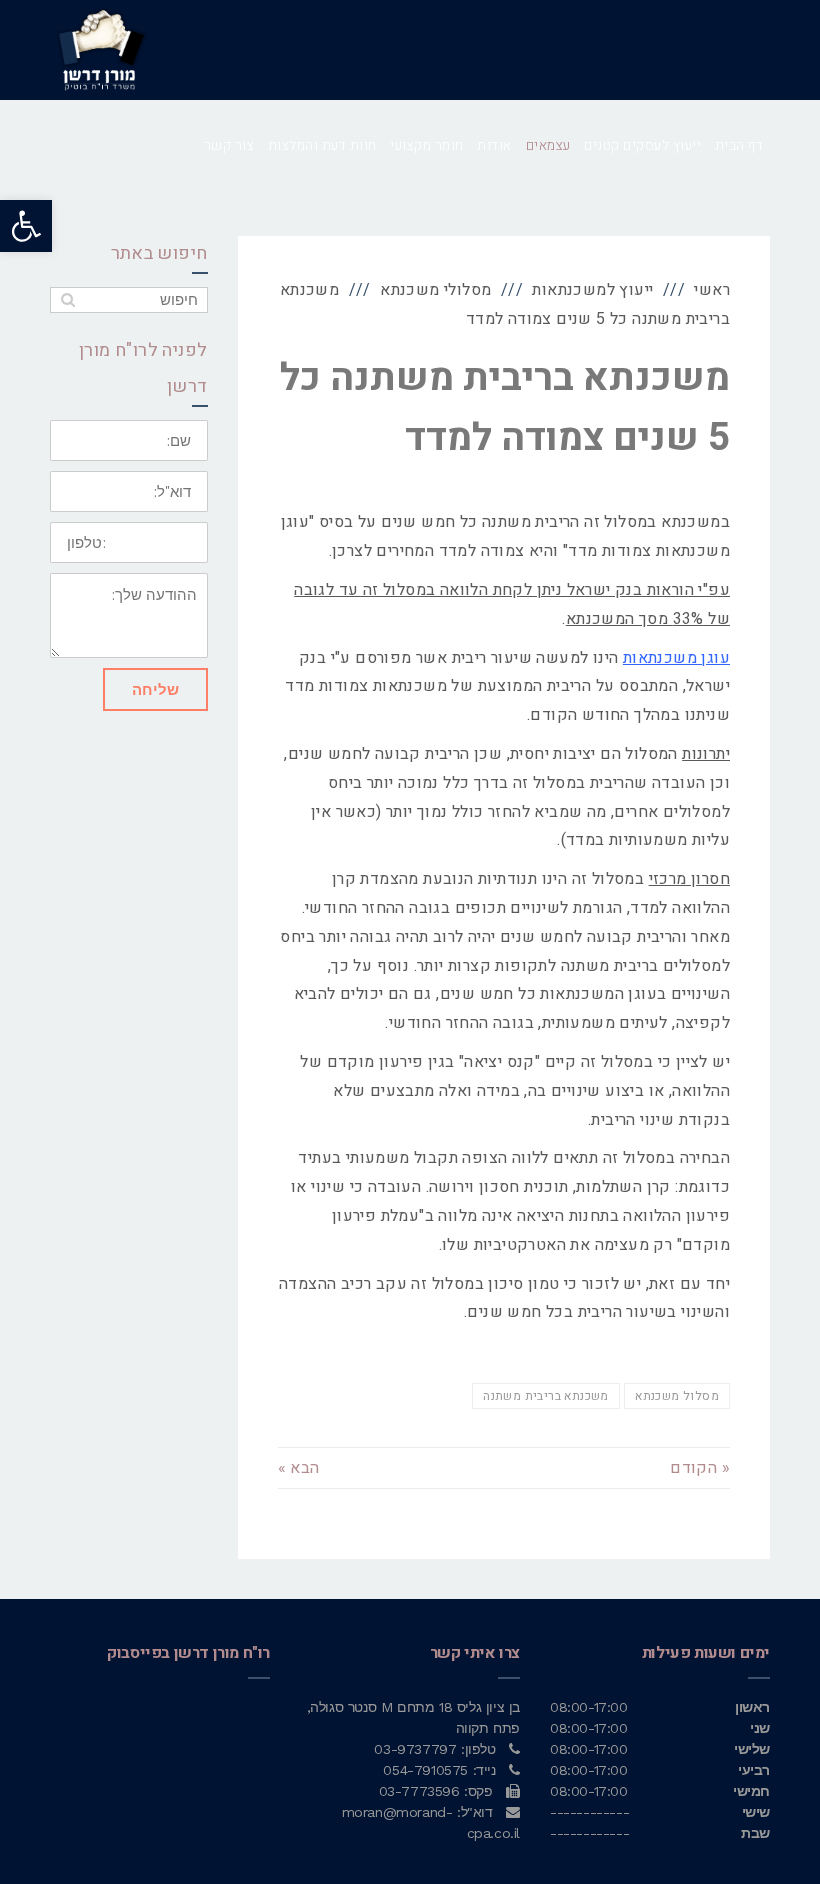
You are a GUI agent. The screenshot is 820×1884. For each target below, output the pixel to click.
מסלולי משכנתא (435, 290)
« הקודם (700, 1468)
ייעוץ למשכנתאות (592, 290)
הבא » (299, 1468)
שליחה (155, 689)
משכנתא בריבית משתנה (546, 1396)
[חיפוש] (67, 300)
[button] (26, 226)
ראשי (712, 290)
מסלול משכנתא (677, 1396)
